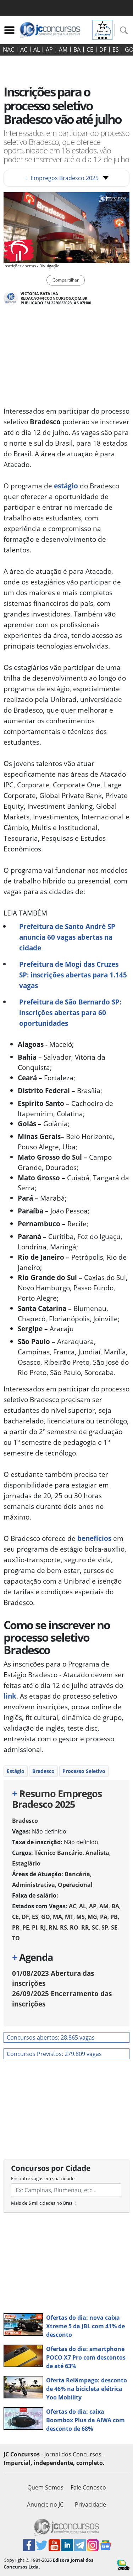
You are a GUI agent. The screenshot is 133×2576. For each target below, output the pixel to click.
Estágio (16, 1771)
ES (116, 49)
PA (104, 1917)
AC (24, 49)
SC (95, 1927)
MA (57, 1917)
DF (103, 49)
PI (35, 1927)
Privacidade (90, 2504)
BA (77, 49)
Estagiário (26, 1863)
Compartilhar (66, 280)
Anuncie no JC (45, 2504)
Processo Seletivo (84, 1771)
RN (53, 1927)
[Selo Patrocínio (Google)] (102, 29)
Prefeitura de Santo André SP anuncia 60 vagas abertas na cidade (67, 937)
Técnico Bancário (59, 1853)
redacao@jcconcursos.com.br (54, 298)
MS (81, 1917)
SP (105, 1927)
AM (63, 49)
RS (63, 1927)
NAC (9, 49)
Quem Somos (45, 2487)
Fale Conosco (88, 2487)
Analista (97, 1853)
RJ (43, 1927)
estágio (66, 486)
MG (92, 1917)
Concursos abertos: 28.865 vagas (51, 2037)
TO (16, 1938)
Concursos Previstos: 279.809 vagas (54, 2054)
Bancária (77, 1874)
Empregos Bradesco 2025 (62, 178)
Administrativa (34, 1885)
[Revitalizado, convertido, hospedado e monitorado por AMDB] (123, 2564)
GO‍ (46, 1917)
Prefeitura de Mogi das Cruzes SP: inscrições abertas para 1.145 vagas (73, 975)
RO (74, 1927)
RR (85, 1927)
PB (114, 1917)
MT (69, 1917)
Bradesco (43, 1771)
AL (37, 49)
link (10, 1696)
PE (26, 1927)
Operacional (75, 1885)
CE (90, 49)
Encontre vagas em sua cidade (43, 2178)
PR (16, 1927)
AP (49, 49)
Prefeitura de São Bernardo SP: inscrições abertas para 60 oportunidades (70, 1012)
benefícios (94, 1538)
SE (114, 1927)
